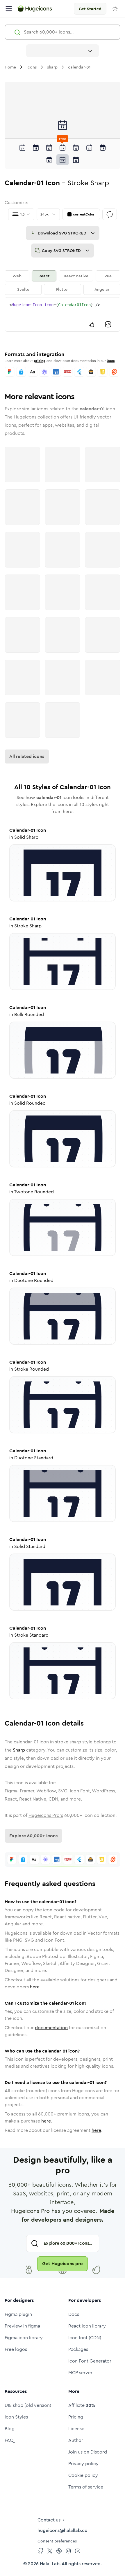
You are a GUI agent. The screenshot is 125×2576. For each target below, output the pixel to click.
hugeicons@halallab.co (63, 2530)
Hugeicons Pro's (46, 1815)
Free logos (16, 2349)
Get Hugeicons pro (63, 2264)
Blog (10, 2429)
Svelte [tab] (23, 289)
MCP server (80, 2373)
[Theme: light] (115, 9)
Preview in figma (22, 2326)
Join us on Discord (88, 2452)
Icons (32, 67)
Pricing (76, 2417)
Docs (111, 361)
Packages (78, 2349)
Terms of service (86, 2487)
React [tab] (44, 276)
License (76, 2429)
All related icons (27, 756)
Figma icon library (24, 2338)
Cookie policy (83, 2475)
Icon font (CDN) (85, 2338)
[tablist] (63, 283)
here (35, 1987)
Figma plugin (18, 2314)
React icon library (87, 2326)
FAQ (9, 2440)
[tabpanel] (63, 314)
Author (76, 2440)
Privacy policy (83, 2464)
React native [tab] (76, 276)
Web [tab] (17, 276)
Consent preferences (57, 2541)
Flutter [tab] (63, 289)
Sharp (19, 1750)
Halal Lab (50, 2564)
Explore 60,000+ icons (33, 1836)
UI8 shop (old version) (28, 2405)
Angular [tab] (102, 289)
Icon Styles (16, 2417)
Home (10, 67)
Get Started (90, 9)
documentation (51, 2028)
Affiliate (82, 2405)
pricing (40, 361)
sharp (52, 67)
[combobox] (63, 51)
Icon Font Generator (90, 2361)
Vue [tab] (108, 276)
